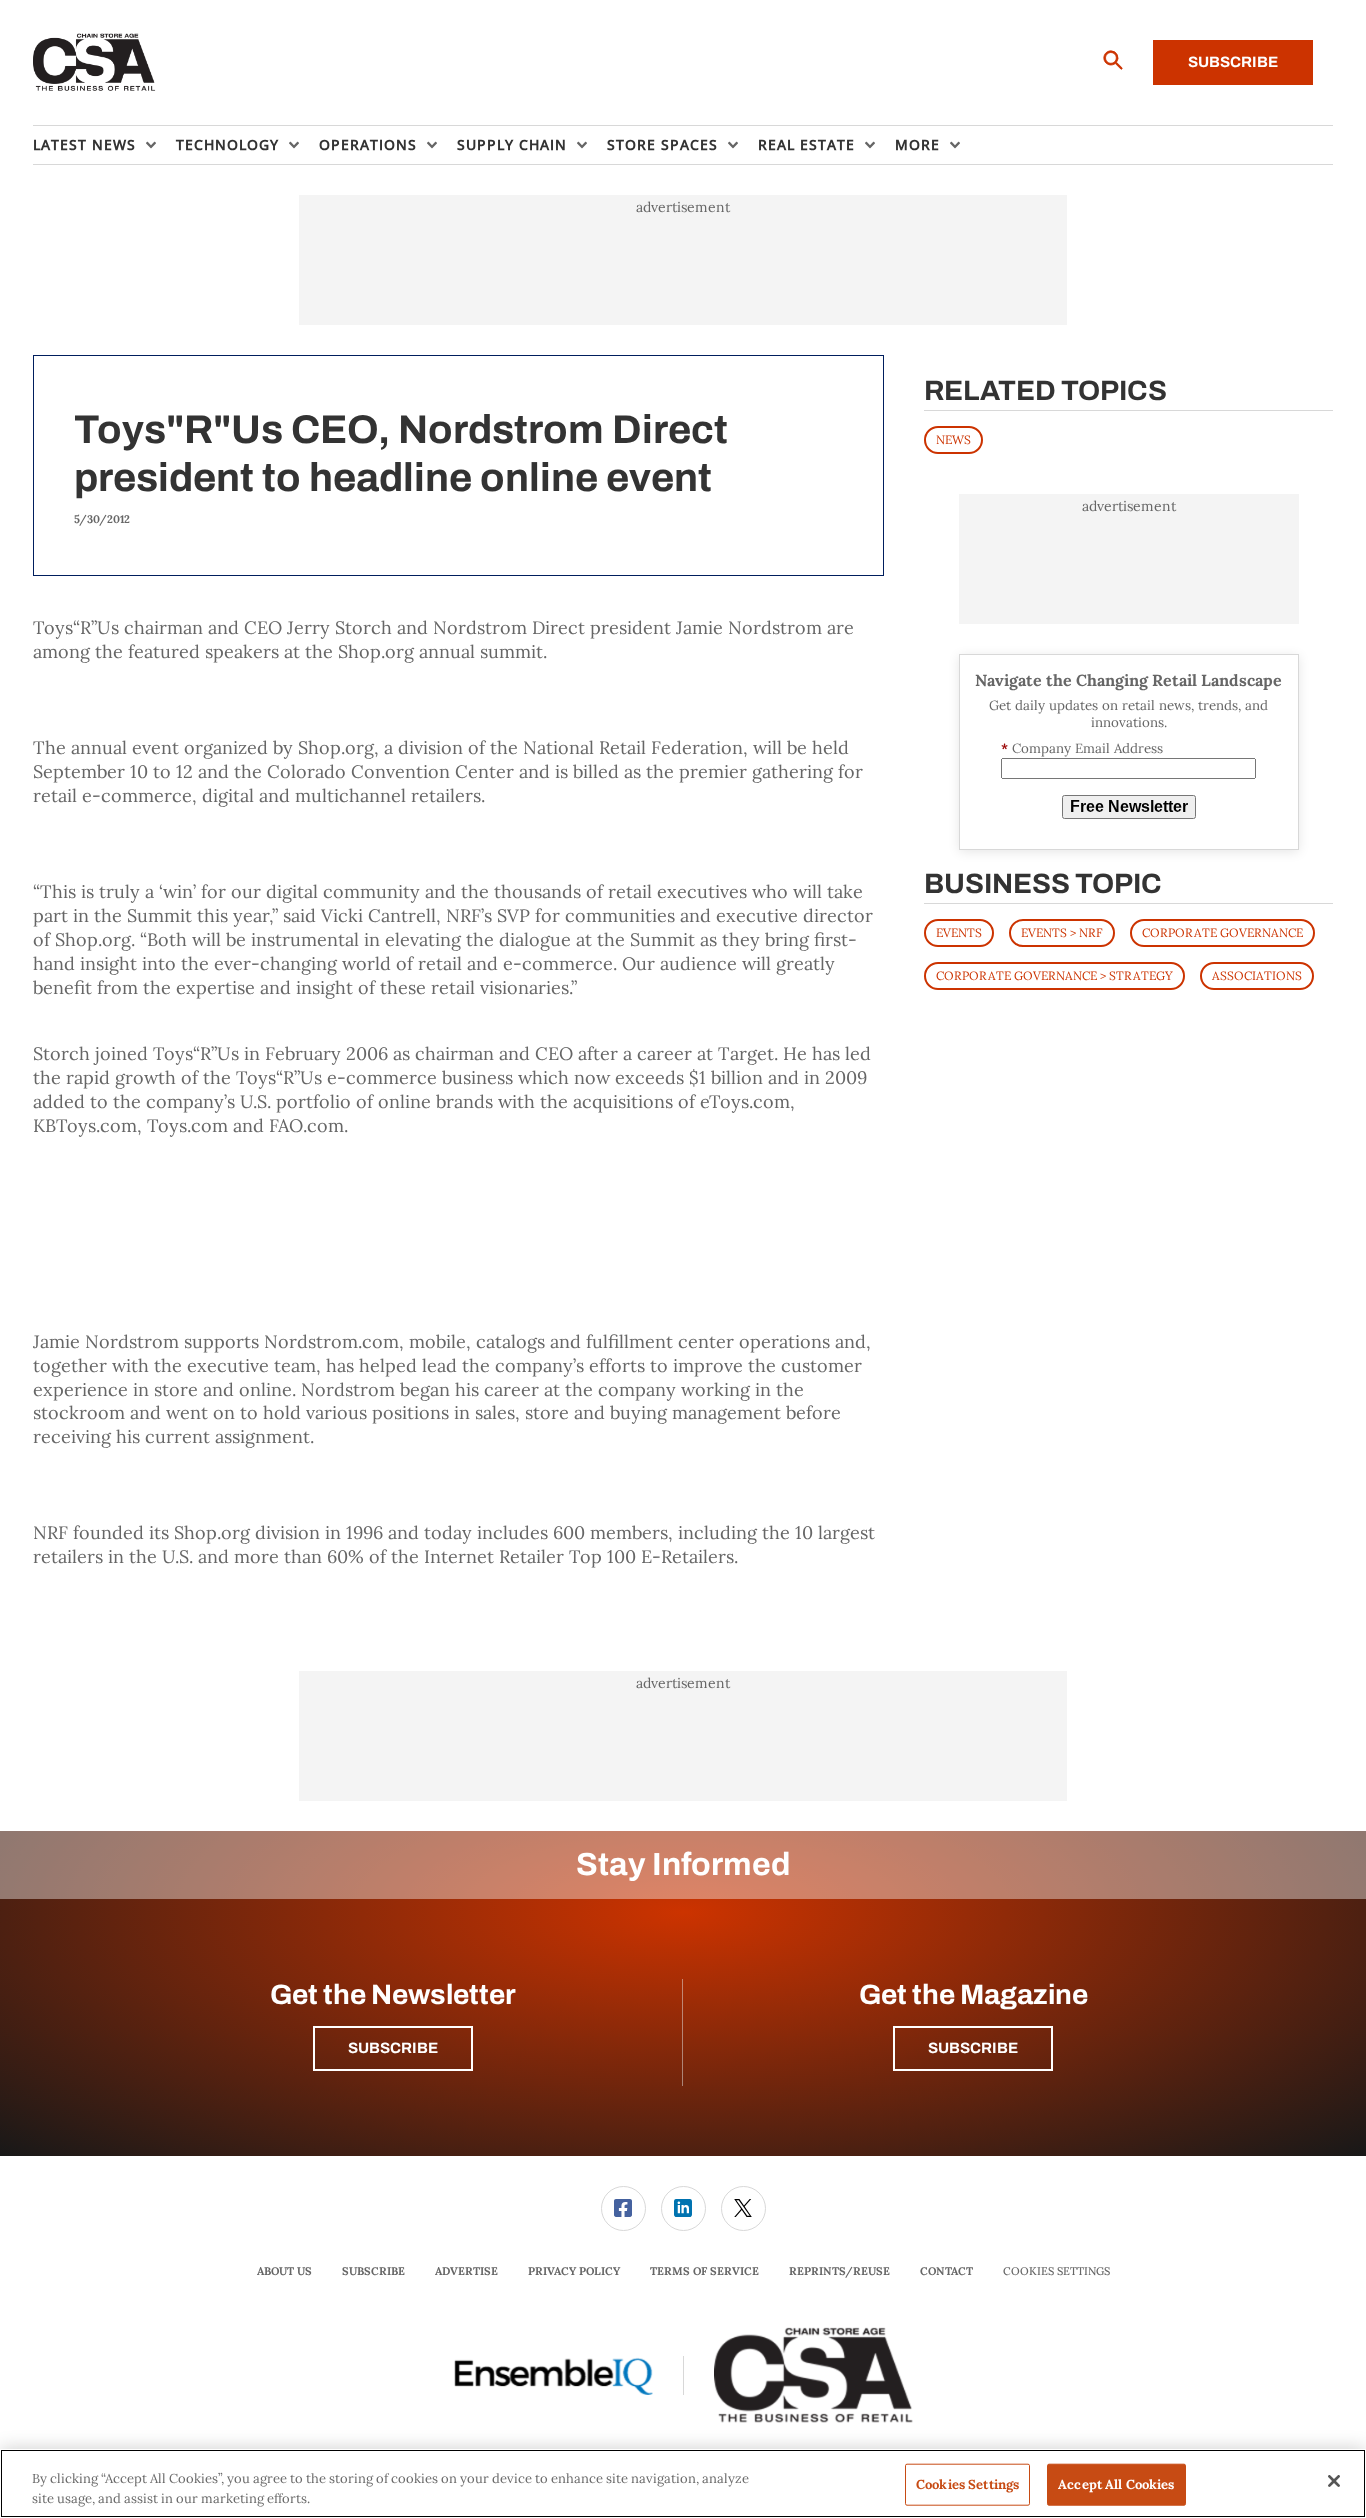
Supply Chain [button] (512, 144)
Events (959, 932)
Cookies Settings (1056, 2271)
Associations (1257, 975)
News (953, 439)
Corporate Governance (1222, 932)
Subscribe (1233, 62)
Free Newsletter (1129, 806)
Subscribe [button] (393, 2048)
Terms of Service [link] (704, 2271)
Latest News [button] (84, 144)
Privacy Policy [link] (574, 2271)
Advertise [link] (466, 2271)
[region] (683, 2483)
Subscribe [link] (373, 2271)
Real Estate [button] (806, 144)
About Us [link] (284, 2271)
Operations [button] (368, 144)
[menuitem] (104, 145)
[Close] (1334, 2481)
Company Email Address (1082, 748)
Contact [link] (946, 2271)
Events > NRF (1062, 932)
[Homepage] (94, 63)
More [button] (917, 144)
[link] (623, 2208)
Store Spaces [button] (662, 144)
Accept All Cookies (1116, 2484)
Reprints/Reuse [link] (839, 2271)
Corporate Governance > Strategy (1054, 975)
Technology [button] (227, 144)
